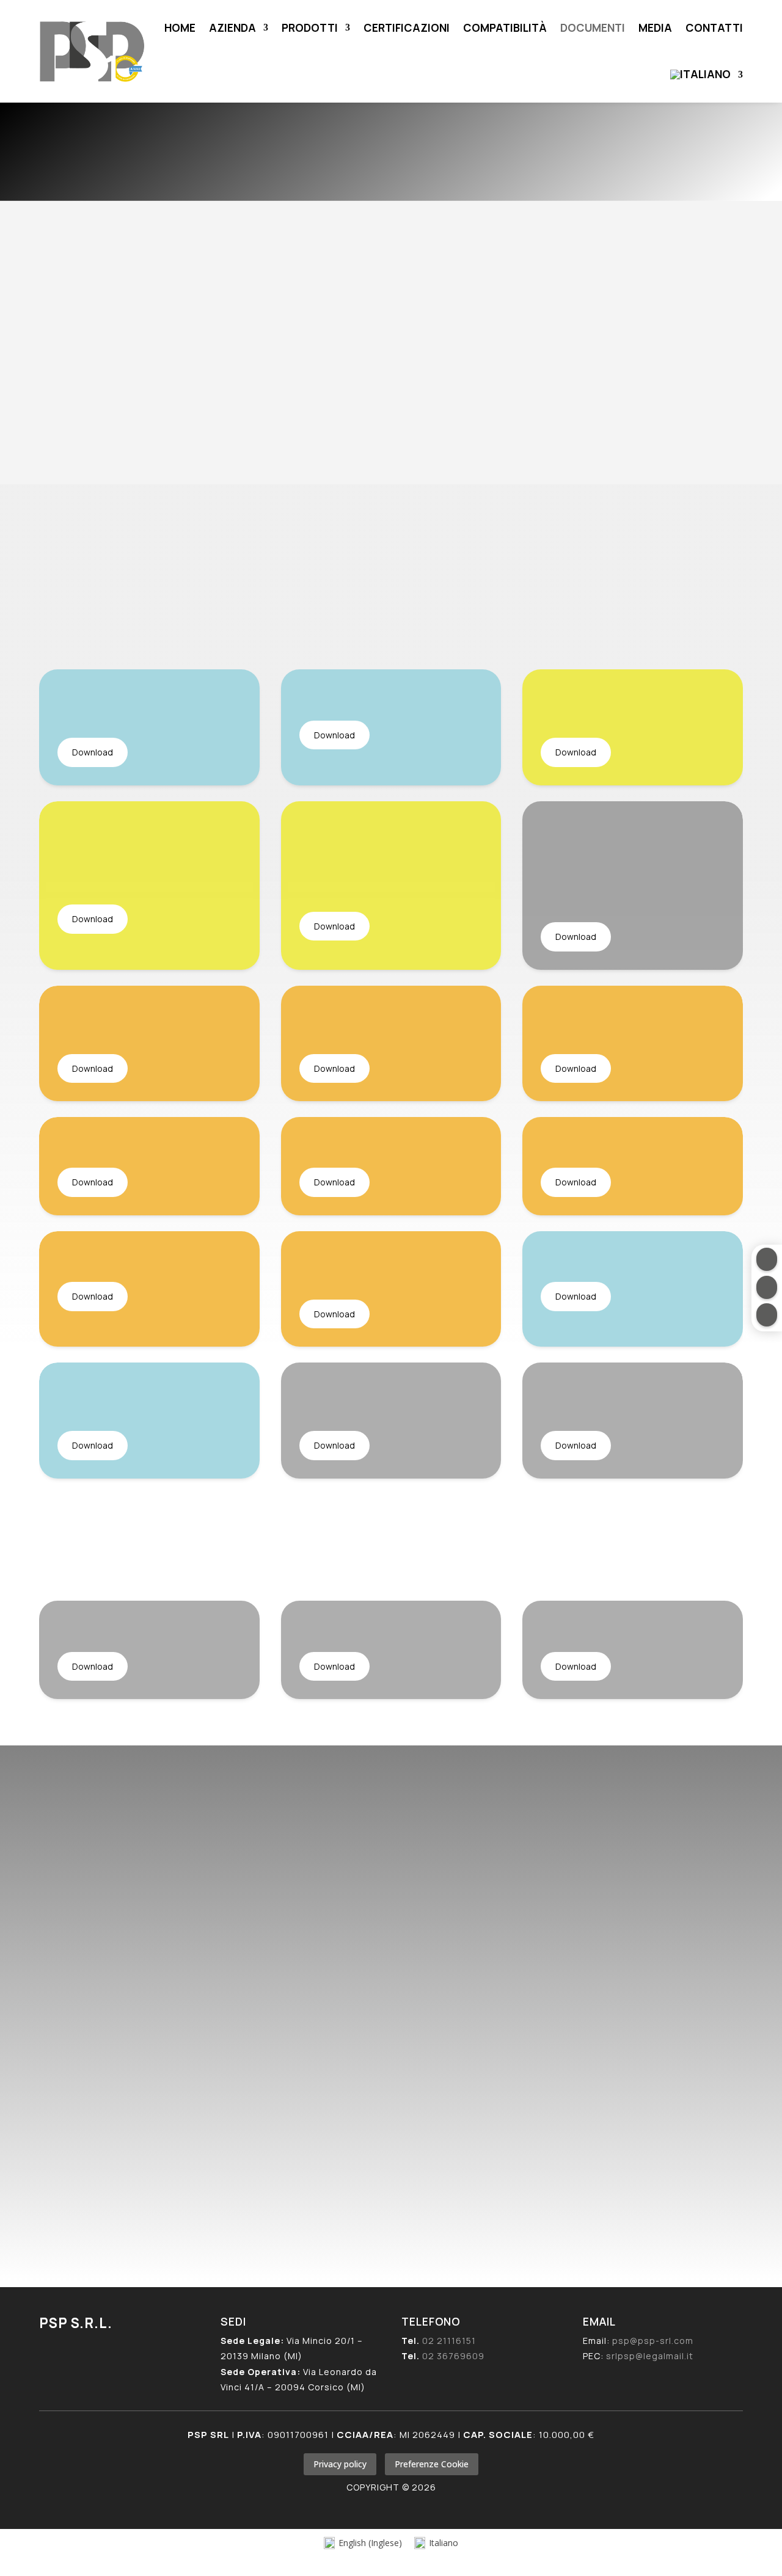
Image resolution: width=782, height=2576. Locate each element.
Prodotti (310, 27)
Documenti (593, 27)
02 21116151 (449, 2341)
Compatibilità (505, 27)
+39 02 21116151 (117, 2033)
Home (180, 27)
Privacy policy (340, 2464)
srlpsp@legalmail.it (143, 2103)
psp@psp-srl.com (146, 2088)
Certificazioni (407, 27)
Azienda (232, 27)
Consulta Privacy (345, 2088)
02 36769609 (453, 2356)
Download (93, 752)
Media (655, 27)
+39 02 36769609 (122, 2047)
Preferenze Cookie (432, 2464)
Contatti (714, 27)
